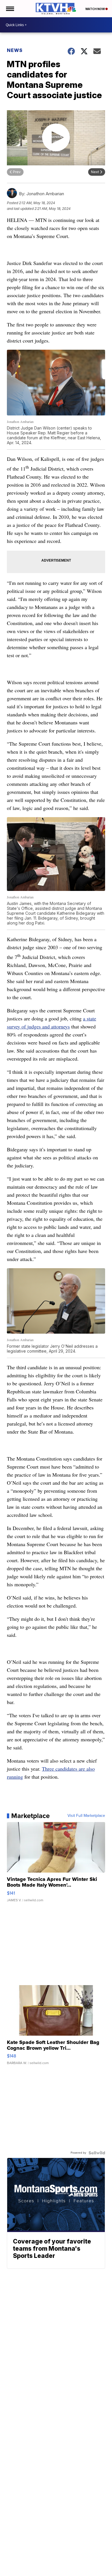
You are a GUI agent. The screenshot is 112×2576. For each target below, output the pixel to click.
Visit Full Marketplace (86, 1816)
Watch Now (95, 9)
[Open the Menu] (10, 9)
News (15, 50)
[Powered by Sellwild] (97, 2153)
